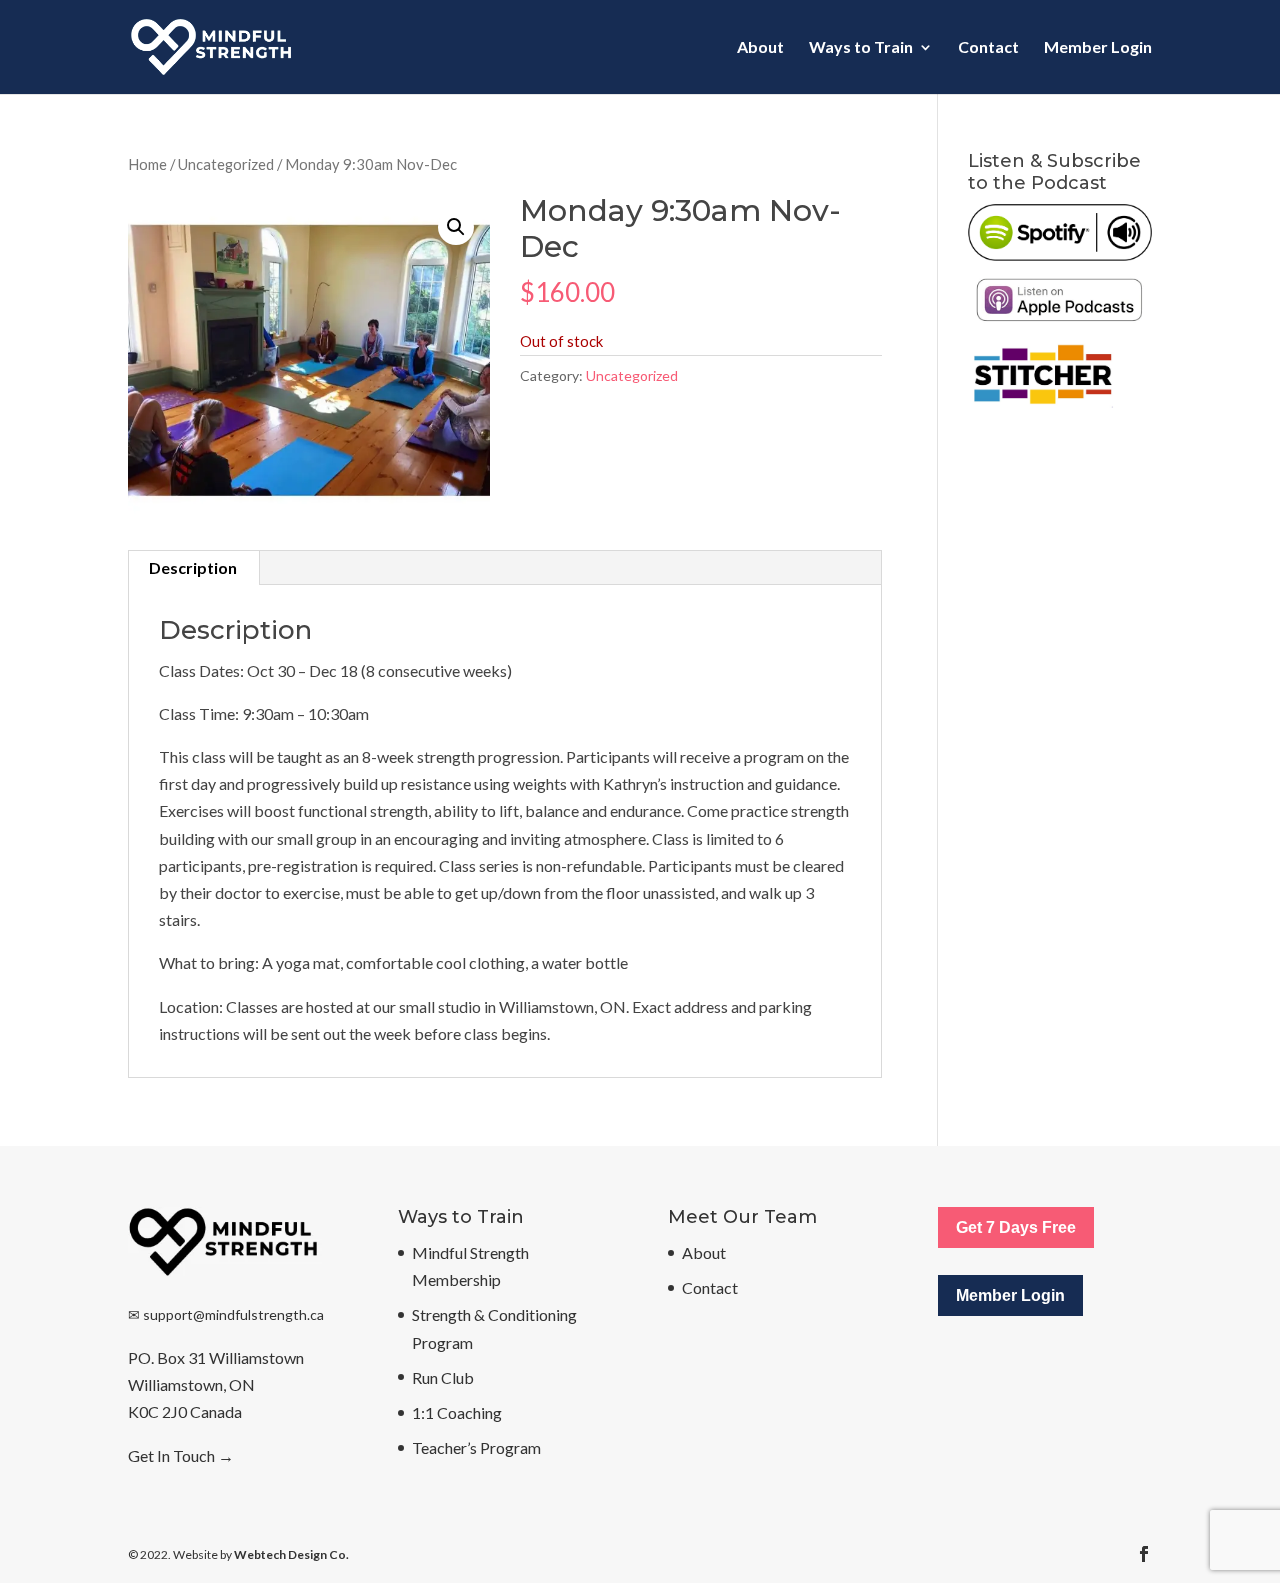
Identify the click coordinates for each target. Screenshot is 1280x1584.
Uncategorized (226, 164)
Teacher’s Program (476, 1447)
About (760, 48)
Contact (988, 48)
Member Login (1098, 48)
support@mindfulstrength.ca (233, 1314)
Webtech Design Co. (291, 1554)
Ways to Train (861, 48)
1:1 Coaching (457, 1412)
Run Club (443, 1377)
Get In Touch (171, 1455)
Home (147, 164)
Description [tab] (193, 567)
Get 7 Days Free (1016, 1227)
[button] (456, 227)
